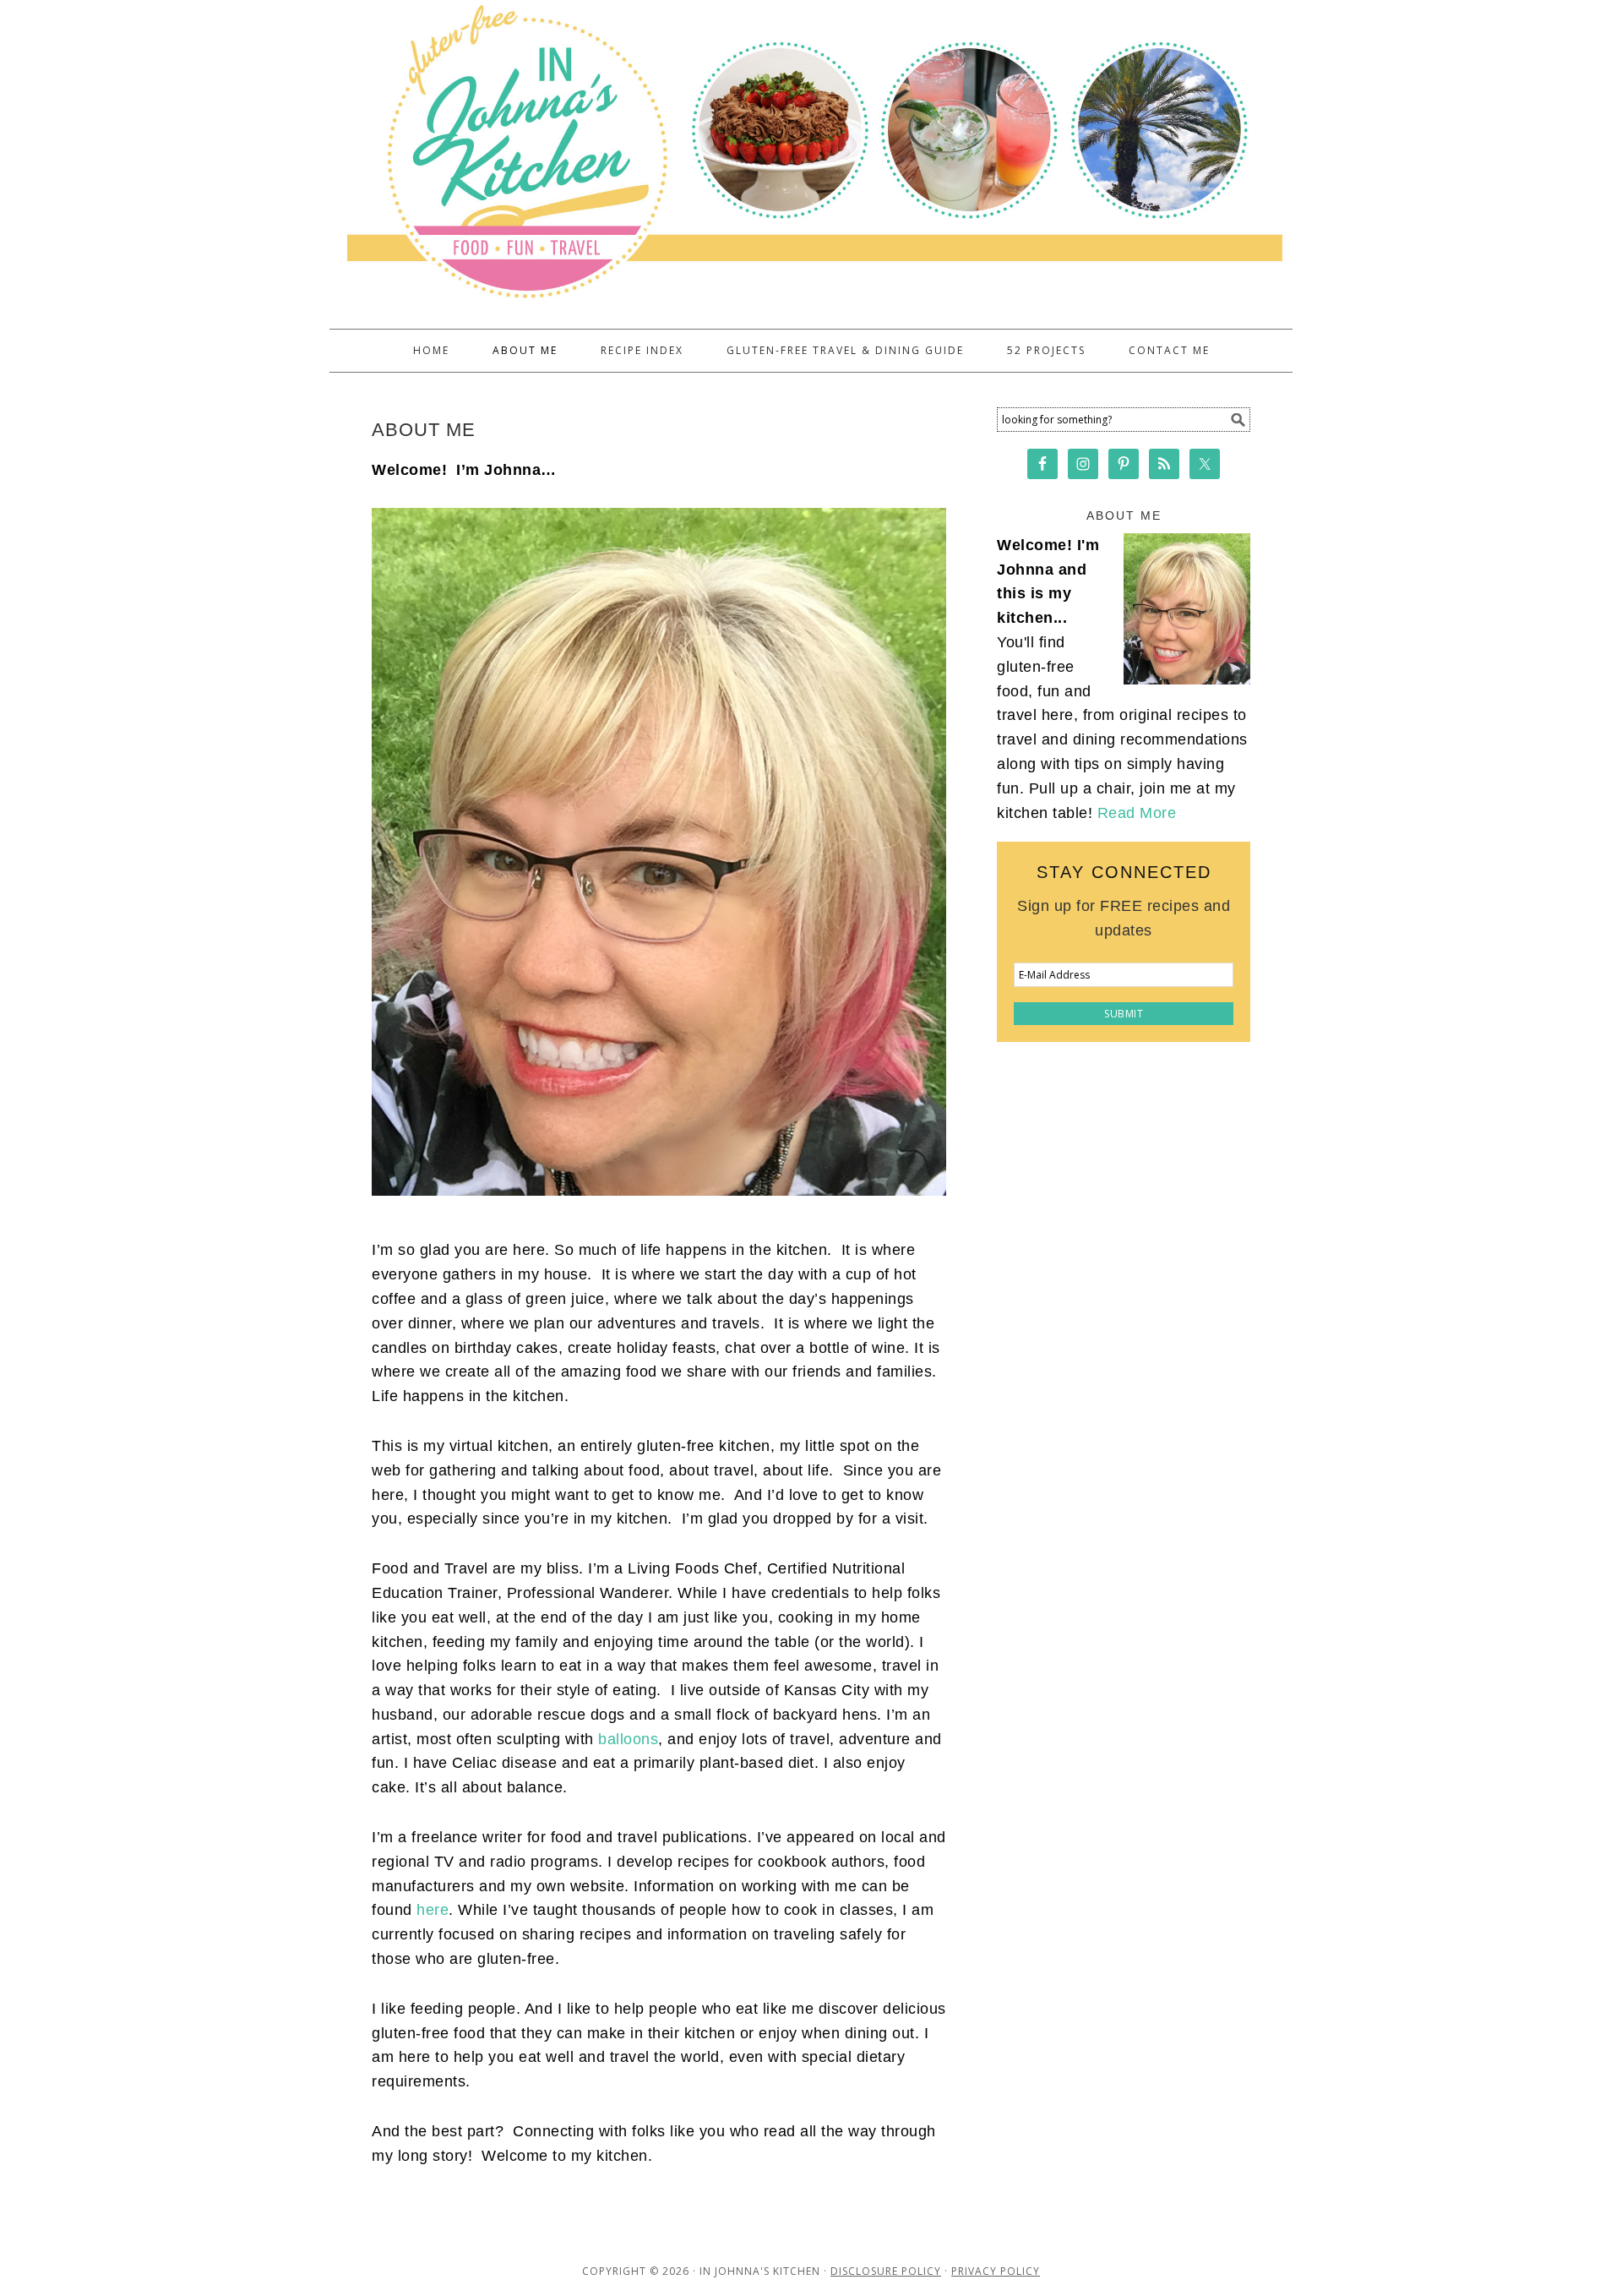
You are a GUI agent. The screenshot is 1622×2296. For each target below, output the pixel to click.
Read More (1137, 813)
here (433, 1910)
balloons (628, 1739)
